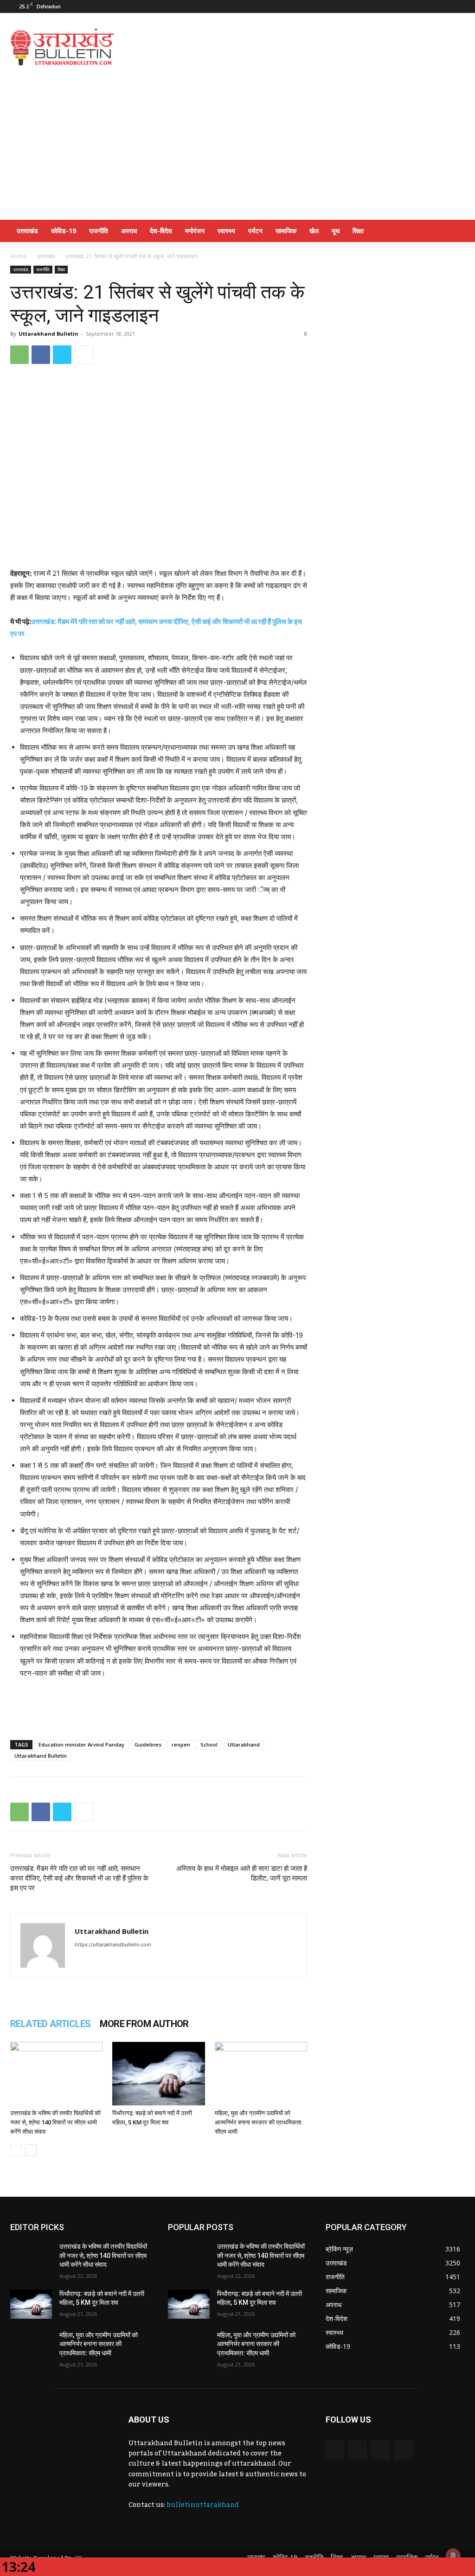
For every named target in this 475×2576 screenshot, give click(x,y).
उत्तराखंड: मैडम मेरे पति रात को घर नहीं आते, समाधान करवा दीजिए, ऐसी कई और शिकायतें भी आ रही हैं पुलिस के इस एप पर (79, 1878)
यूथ (336, 231)
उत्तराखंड (27, 231)
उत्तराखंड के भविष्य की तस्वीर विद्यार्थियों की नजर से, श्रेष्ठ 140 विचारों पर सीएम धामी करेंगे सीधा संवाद (55, 2122)
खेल (314, 231)
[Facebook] (397, 6)
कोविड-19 (64, 231)
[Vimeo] (443, 6)
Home (18, 256)
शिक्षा (358, 231)
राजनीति (99, 231)
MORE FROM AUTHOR (144, 2024)
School (209, 1744)
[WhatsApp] (19, 355)
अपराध (129, 231)
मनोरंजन (195, 231)
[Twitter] (427, 6)
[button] (454, 232)
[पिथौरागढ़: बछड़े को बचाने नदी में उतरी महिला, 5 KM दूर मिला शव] (158, 2074)
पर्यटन (255, 231)
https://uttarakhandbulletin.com (113, 1945)
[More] (84, 355)
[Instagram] (412, 6)
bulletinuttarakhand (203, 2505)
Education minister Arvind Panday (81, 1744)
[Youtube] (458, 6)
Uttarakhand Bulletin (48, 334)
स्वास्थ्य (226, 231)
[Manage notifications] (453, 2556)
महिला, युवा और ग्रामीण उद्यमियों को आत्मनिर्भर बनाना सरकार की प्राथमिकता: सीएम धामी (259, 2122)
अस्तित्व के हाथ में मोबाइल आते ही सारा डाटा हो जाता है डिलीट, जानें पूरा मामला (242, 1873)
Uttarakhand (244, 1744)
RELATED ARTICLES (50, 2024)
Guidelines (148, 1744)
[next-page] (31, 2150)
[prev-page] (16, 2150)
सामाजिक (286, 231)
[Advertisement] (296, 47)
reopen (181, 1744)
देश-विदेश (161, 231)
